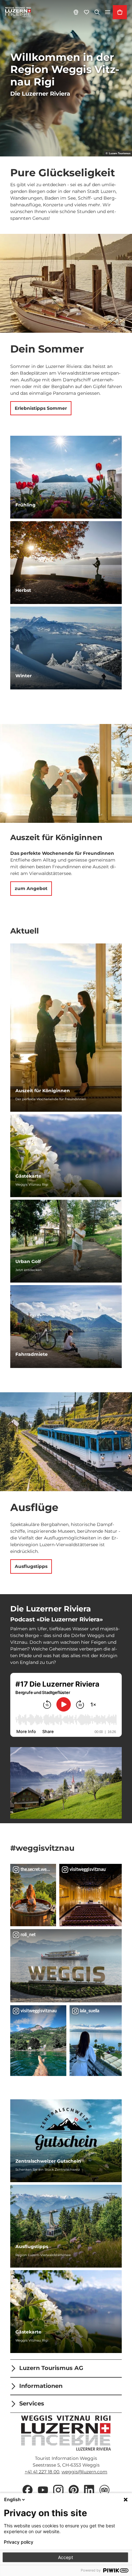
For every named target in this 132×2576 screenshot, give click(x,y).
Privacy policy (19, 2542)
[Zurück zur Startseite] (18, 12)
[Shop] (120, 12)
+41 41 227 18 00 (42, 2472)
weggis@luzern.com (84, 2472)
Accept (66, 2557)
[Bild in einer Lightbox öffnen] (66, 1783)
